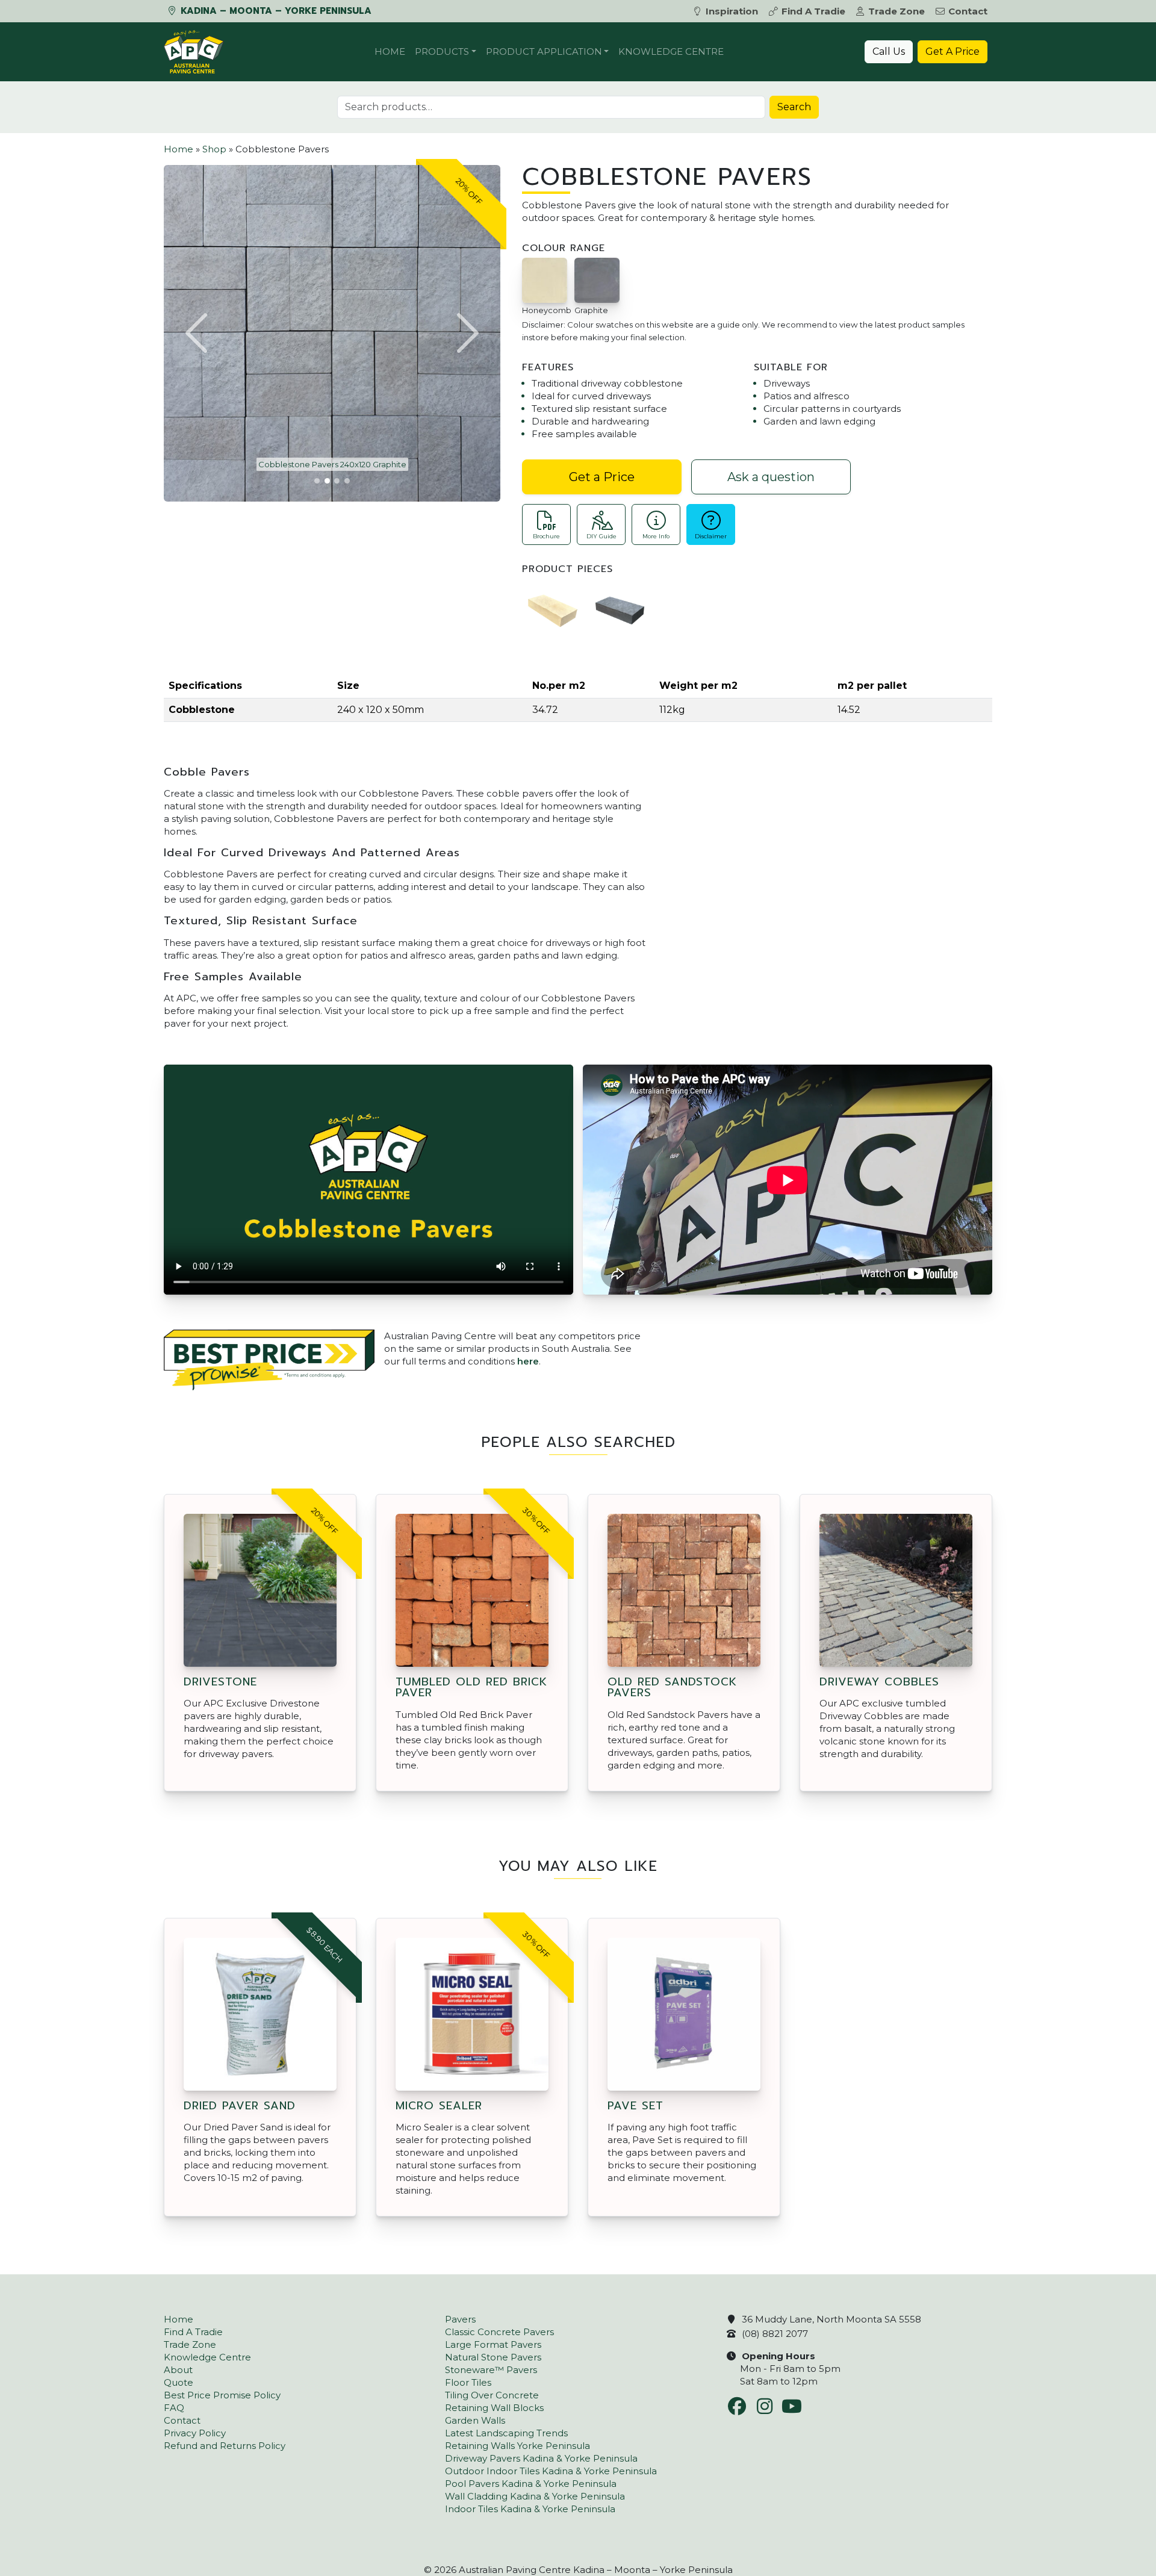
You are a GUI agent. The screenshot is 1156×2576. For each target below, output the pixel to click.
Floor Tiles (468, 2382)
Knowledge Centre (671, 51)
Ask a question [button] (771, 477)
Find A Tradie (813, 11)
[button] (198, 333)
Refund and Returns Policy (225, 2446)
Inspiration (732, 11)
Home (390, 51)
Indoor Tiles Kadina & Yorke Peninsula (530, 2509)
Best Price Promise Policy (222, 2395)
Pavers (460, 2319)
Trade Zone (897, 11)
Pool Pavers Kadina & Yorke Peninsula (531, 2484)
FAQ (174, 2408)
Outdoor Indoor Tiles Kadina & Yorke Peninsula (551, 2471)
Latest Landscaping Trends (506, 2433)
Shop (214, 149)
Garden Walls (475, 2420)
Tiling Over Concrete (492, 2395)
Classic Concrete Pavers (499, 2332)
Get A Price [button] (952, 51)
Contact (968, 11)
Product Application (544, 51)
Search (794, 107)
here (528, 1361)
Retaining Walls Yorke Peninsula (517, 2446)
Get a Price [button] (602, 477)
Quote (179, 2382)
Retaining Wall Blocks (494, 2408)
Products (442, 51)
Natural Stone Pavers (493, 2357)
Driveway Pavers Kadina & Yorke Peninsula (541, 2458)
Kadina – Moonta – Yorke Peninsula (275, 11)
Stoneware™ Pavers (491, 2370)
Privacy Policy (195, 2433)
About (178, 2370)
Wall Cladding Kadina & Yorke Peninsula (535, 2496)
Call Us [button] (889, 51)
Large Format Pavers (493, 2344)
